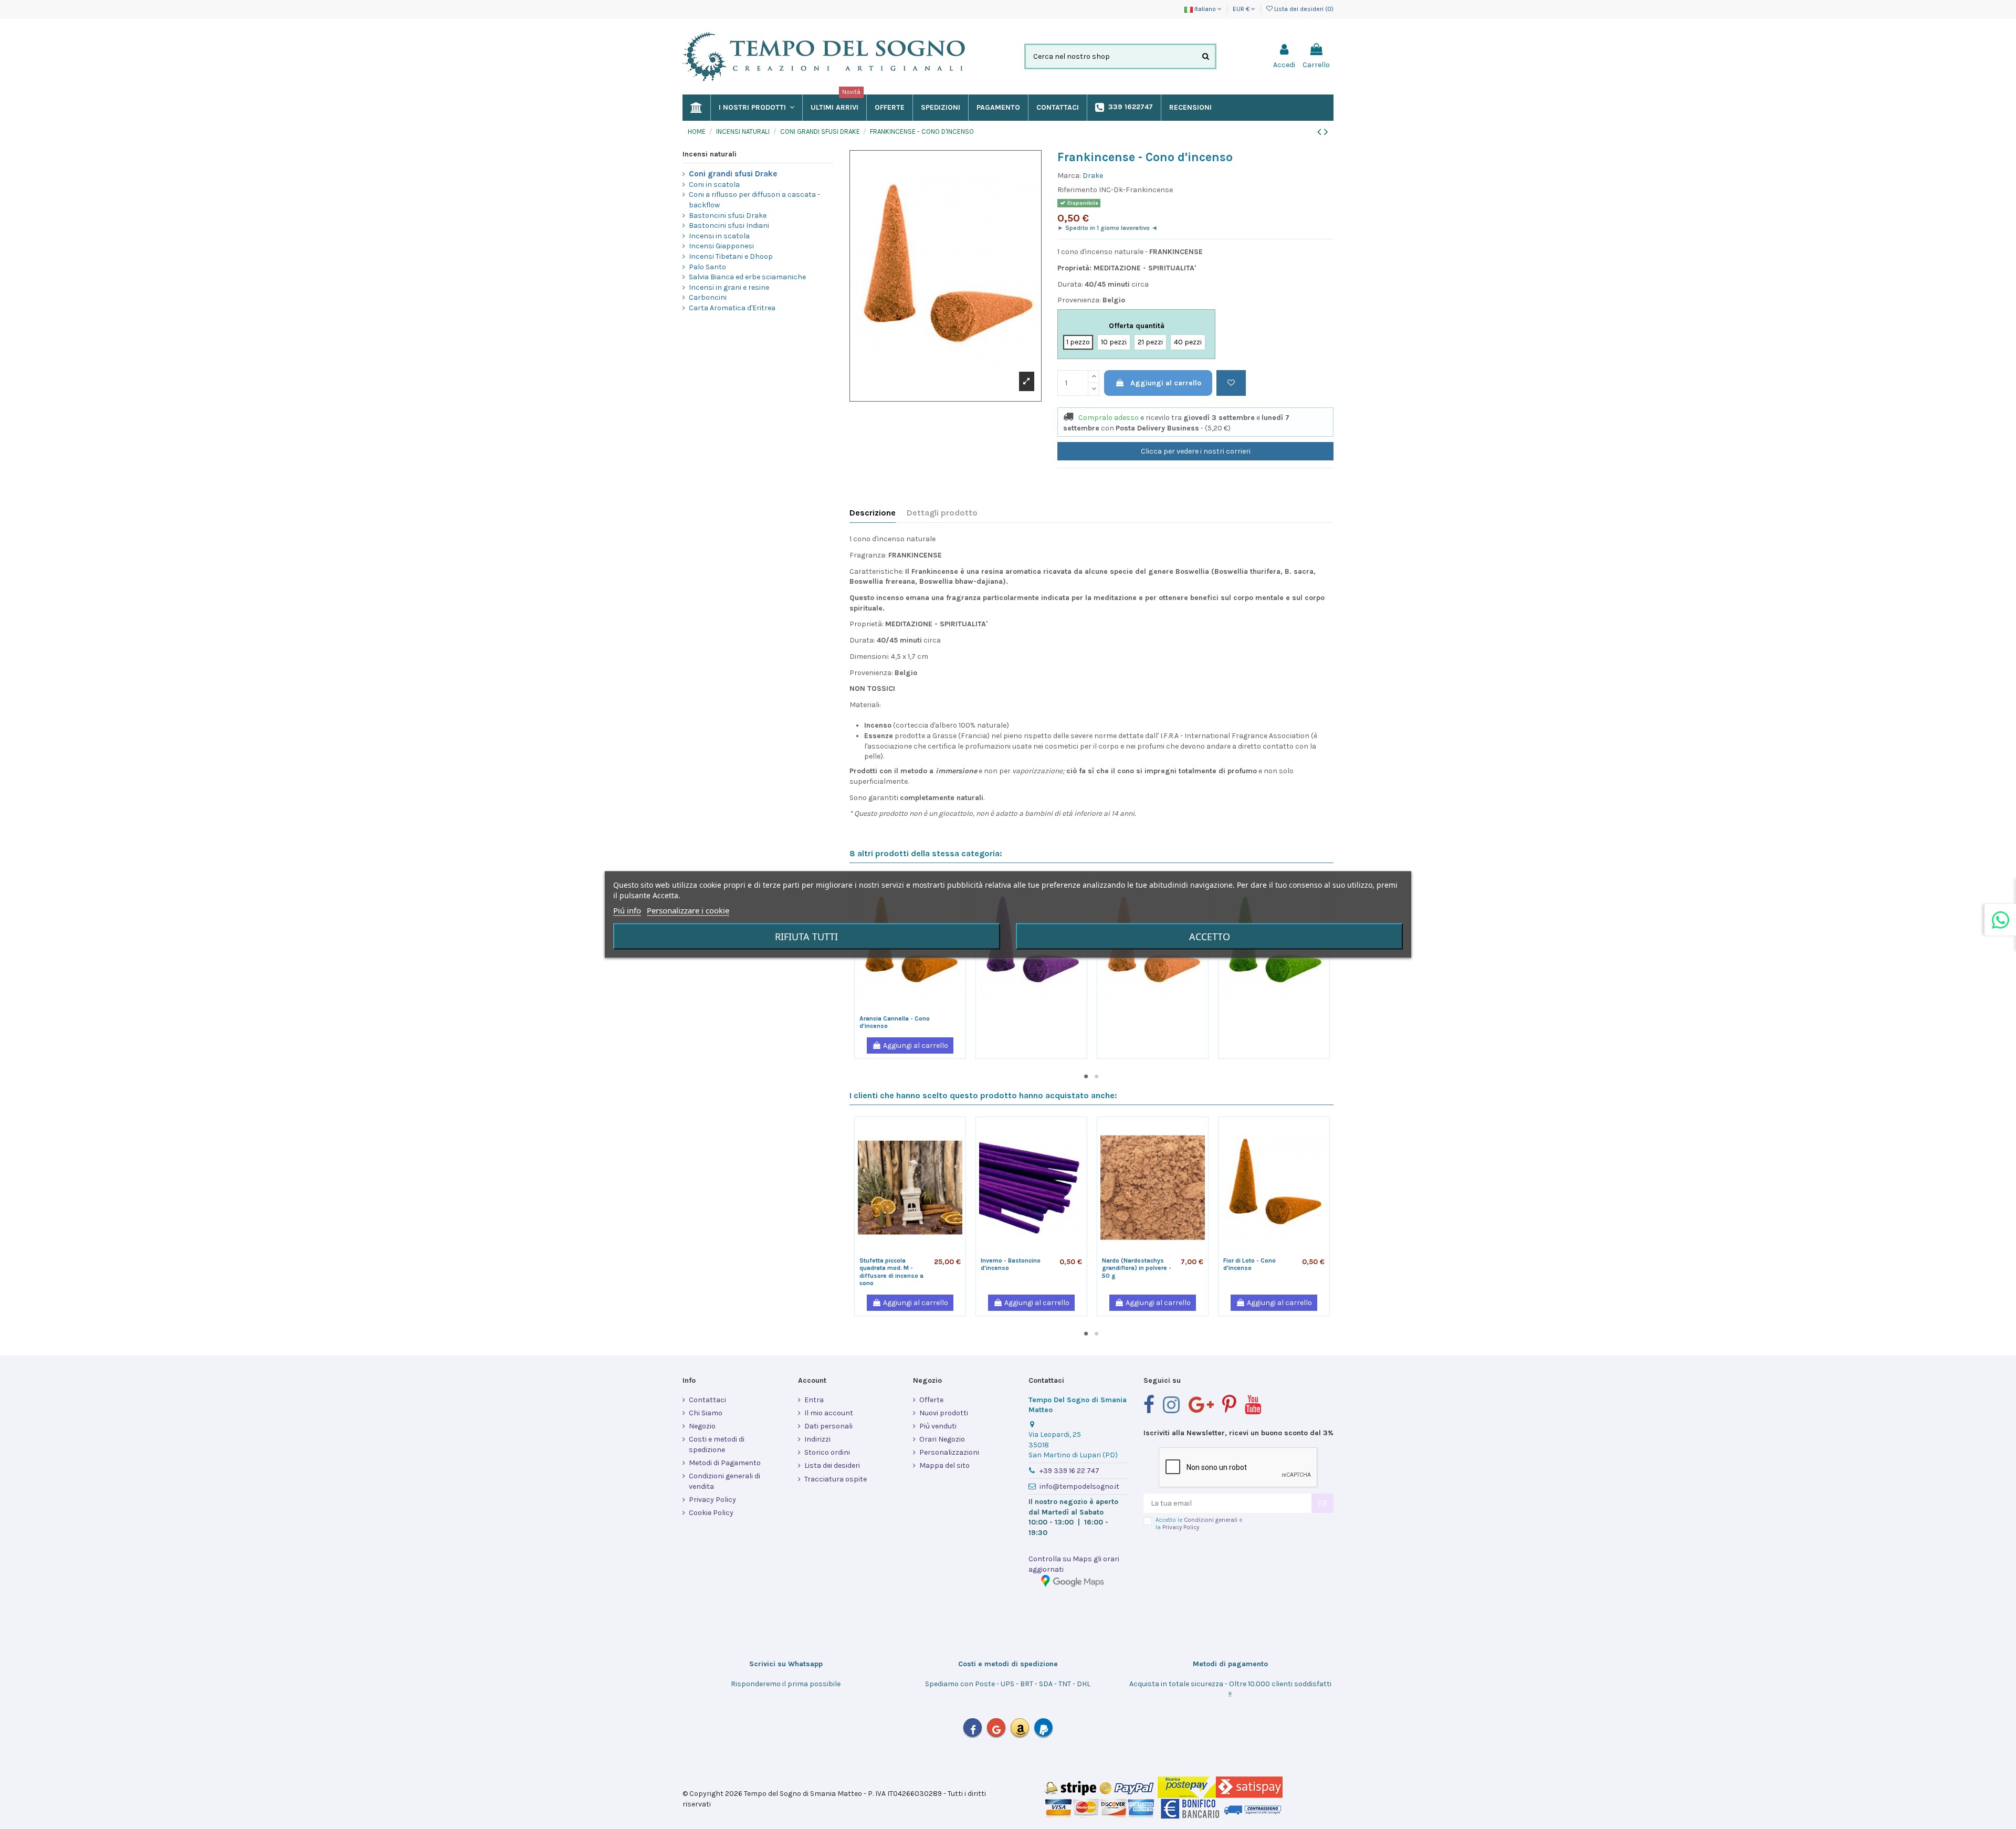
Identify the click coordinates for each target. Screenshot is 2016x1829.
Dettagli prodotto (942, 513)
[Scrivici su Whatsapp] (2000, 920)
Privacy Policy (712, 1500)
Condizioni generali (1211, 1520)
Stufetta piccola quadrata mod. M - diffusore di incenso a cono (891, 1272)
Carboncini (708, 297)
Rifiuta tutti (806, 937)
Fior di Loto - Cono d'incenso (1249, 1264)
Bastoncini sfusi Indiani (729, 225)
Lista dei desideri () (1303, 9)
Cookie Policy (711, 1513)
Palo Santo (707, 267)
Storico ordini (827, 1452)
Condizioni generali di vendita (724, 1481)
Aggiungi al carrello (1166, 383)
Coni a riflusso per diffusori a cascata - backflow (754, 200)
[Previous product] (1321, 132)
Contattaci (707, 1400)
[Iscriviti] (1322, 1504)
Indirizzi (817, 1439)
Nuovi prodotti (944, 1413)
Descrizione (873, 513)
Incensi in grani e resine (729, 287)
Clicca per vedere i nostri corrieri (1196, 451)
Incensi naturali (710, 154)
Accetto (1210, 937)
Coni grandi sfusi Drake (733, 174)
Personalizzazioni (949, 1452)
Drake (1093, 176)
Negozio (702, 1426)
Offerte (931, 1400)
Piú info (627, 910)
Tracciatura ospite (836, 1479)
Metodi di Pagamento (725, 1463)
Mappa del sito (944, 1465)
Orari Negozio (942, 1439)
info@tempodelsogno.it (1079, 1486)
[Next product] (1326, 132)
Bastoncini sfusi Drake (728, 216)
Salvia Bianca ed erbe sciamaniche (747, 277)
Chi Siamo (706, 1413)
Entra (814, 1400)
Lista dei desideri (832, 1465)
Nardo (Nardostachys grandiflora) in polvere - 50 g (1137, 1268)
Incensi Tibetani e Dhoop (731, 256)
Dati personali (828, 1426)
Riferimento (1077, 190)
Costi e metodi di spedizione (717, 1444)
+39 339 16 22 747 (1069, 1471)
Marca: (1069, 176)
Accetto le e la (1199, 1523)
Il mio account (829, 1413)
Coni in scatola (714, 185)
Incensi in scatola (719, 236)
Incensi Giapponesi (721, 246)
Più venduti (938, 1426)
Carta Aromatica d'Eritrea (732, 308)
